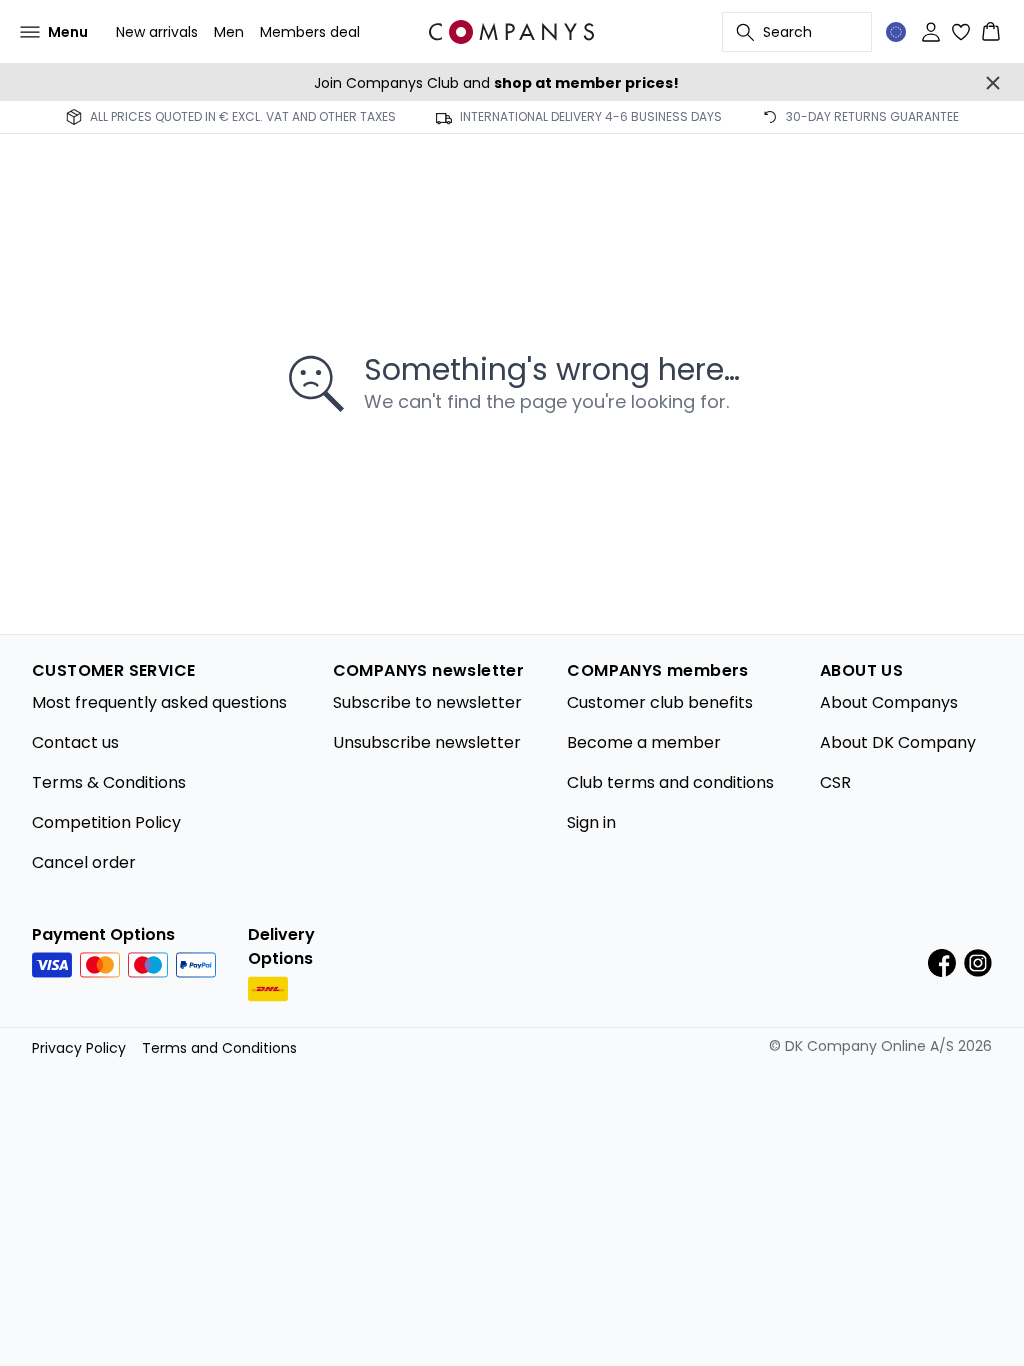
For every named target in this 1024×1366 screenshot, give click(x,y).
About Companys (889, 702)
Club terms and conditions (670, 782)
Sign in (591, 822)
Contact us (75, 742)
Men (229, 32)
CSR (835, 782)
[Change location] (896, 32)
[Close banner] (993, 83)
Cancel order (84, 862)
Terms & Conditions (109, 782)
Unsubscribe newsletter (427, 742)
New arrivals (157, 32)
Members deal (310, 32)
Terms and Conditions (219, 1048)
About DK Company (898, 742)
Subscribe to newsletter (427, 702)
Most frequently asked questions (159, 702)
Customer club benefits (660, 702)
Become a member (644, 742)
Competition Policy (106, 822)
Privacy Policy (79, 1048)
